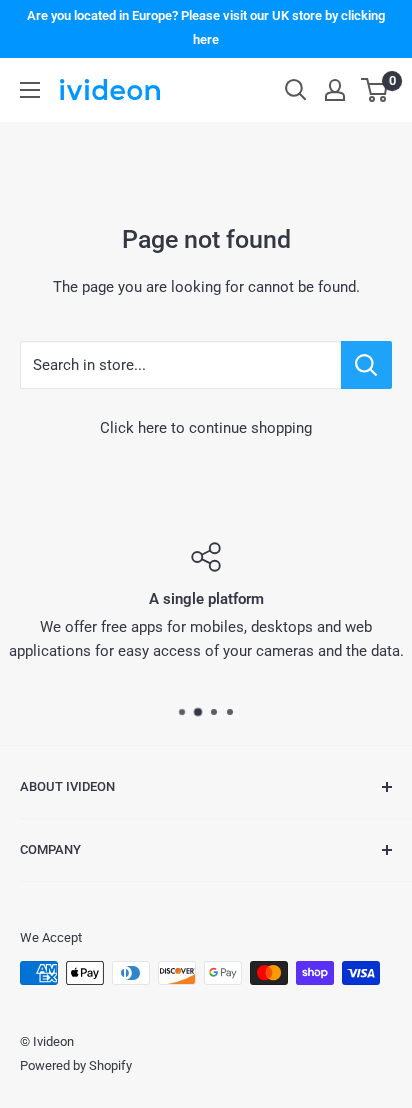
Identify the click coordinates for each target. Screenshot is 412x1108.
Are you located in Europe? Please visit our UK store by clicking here (206, 27)
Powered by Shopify (76, 1065)
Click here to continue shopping (206, 428)
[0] (375, 90)
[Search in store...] (366, 365)
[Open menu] (30, 90)
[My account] (335, 90)
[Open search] (296, 90)
